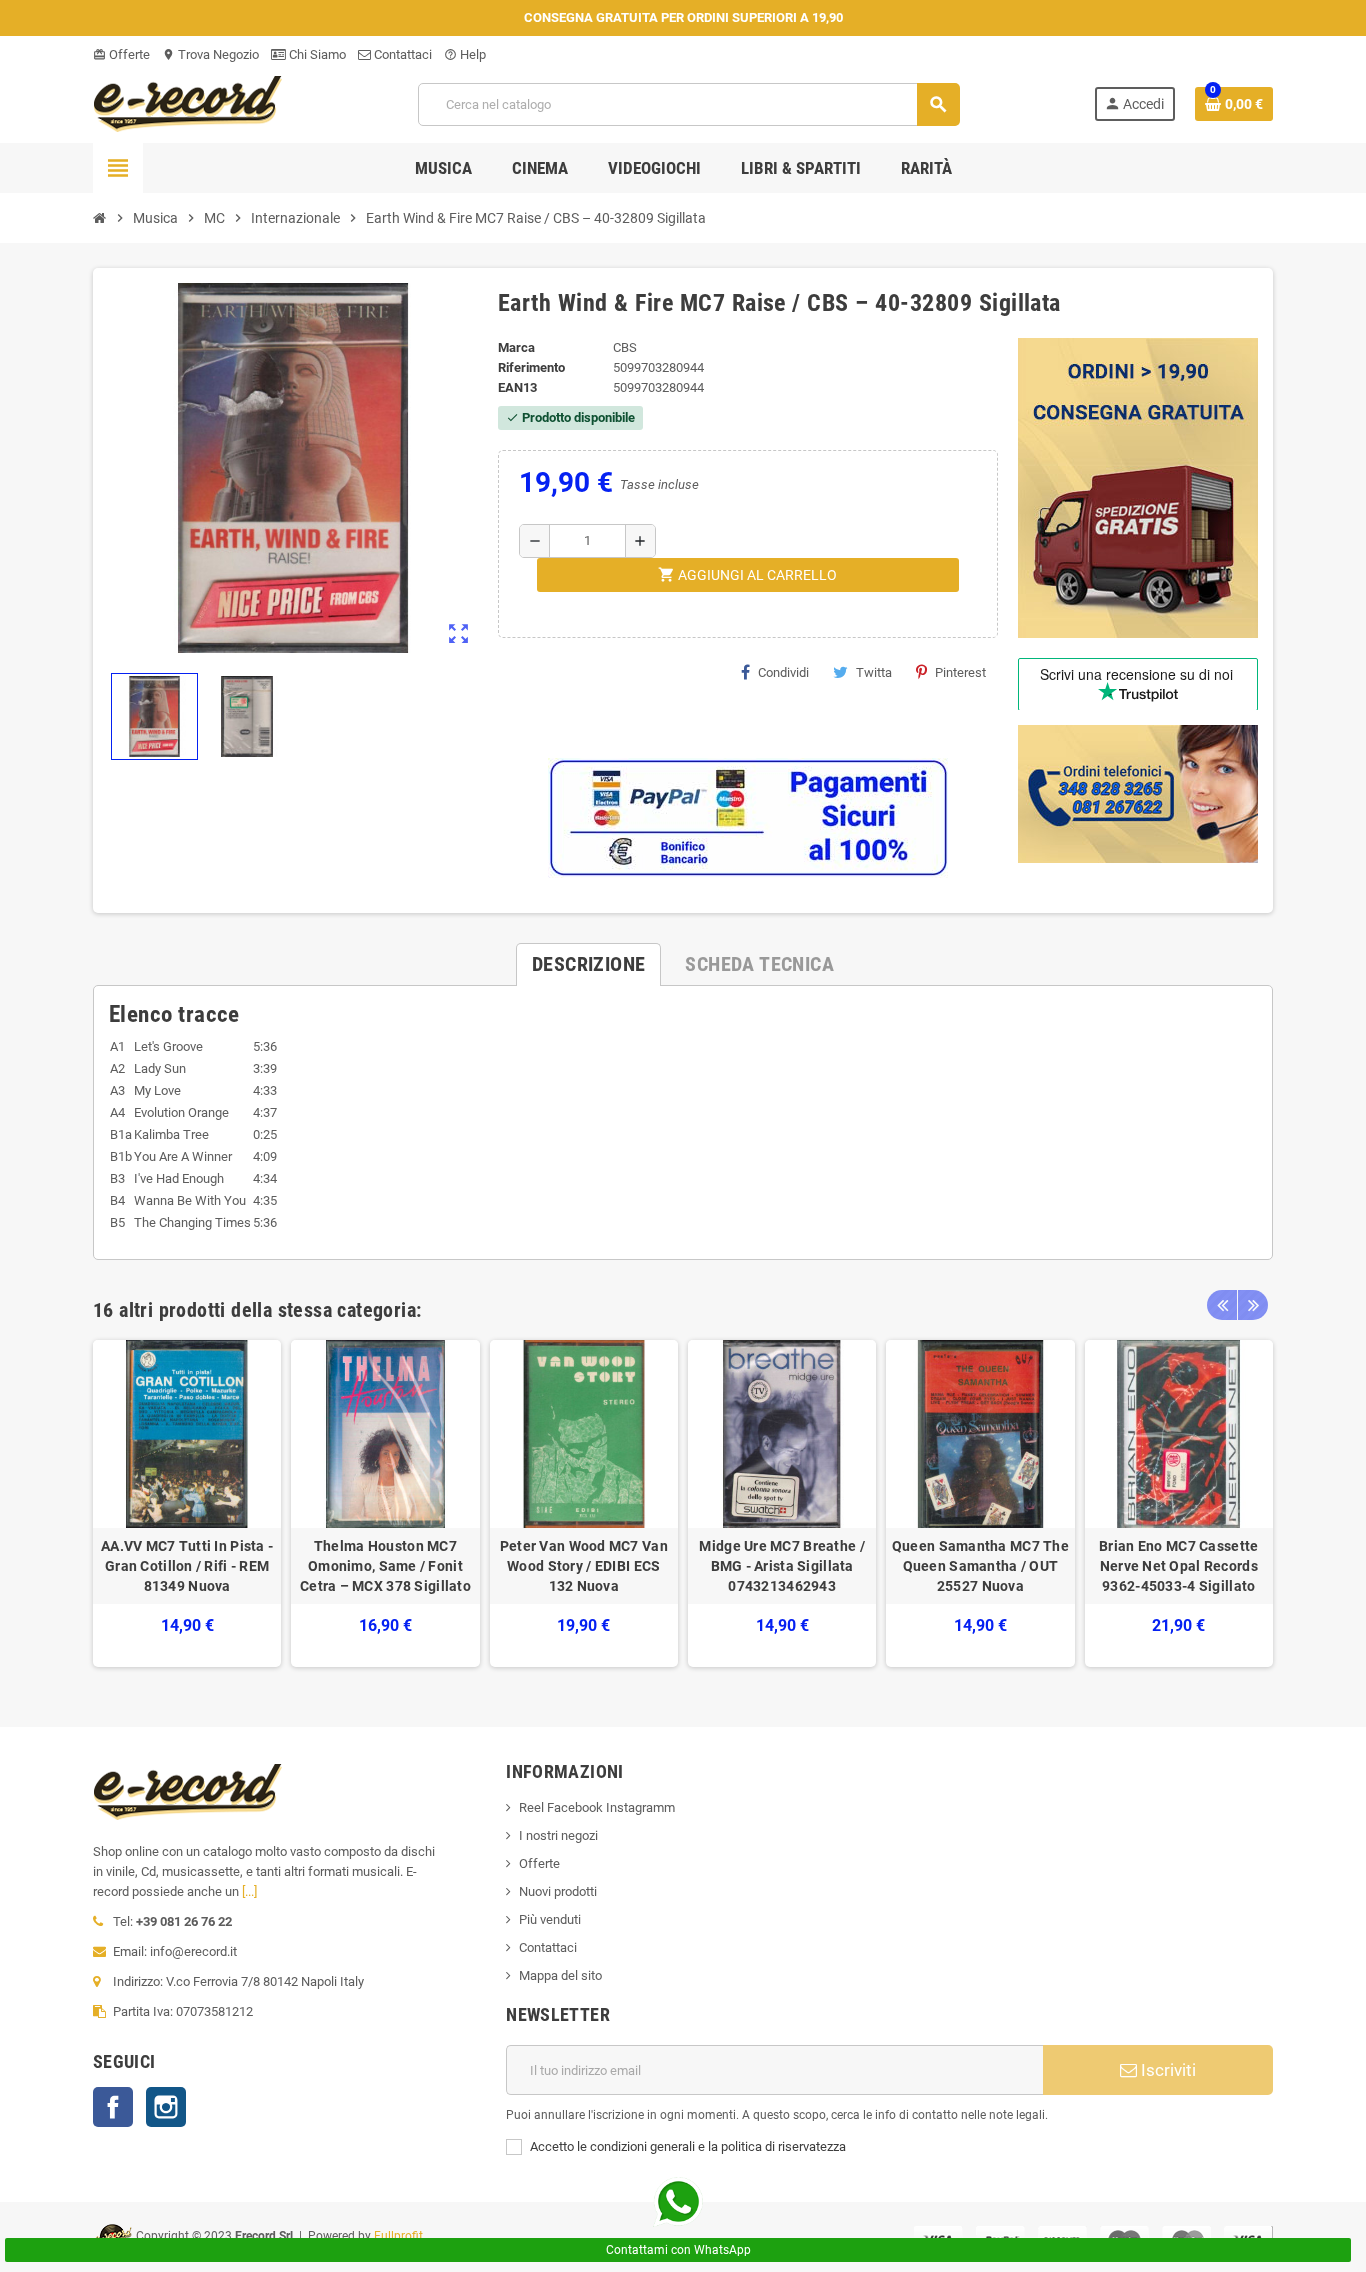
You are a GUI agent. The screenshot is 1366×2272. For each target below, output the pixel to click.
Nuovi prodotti (558, 1891)
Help (465, 54)
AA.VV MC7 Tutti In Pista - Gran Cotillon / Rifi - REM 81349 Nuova (187, 1566)
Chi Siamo (316, 54)
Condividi (783, 672)
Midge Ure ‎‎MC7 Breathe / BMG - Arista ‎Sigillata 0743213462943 (781, 1566)
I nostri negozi (558, 1835)
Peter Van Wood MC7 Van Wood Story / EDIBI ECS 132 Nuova (584, 1566)
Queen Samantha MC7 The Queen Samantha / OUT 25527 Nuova (980, 1566)
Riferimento (531, 367)
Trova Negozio (210, 54)
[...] (249, 1891)
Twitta (874, 672)
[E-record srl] (188, 102)
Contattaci (401, 54)
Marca (516, 347)
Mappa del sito (560, 1975)
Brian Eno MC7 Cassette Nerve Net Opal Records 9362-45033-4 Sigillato (1178, 1566)
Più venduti (550, 1919)
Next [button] (1253, 1305)
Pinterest (960, 672)
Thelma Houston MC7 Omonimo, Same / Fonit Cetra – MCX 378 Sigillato (385, 1566)
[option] (187, 1503)
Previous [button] (1222, 1305)
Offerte (121, 54)
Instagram (166, 2107)
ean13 (517, 387)
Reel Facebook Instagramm (597, 1807)
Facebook (113, 2107)
